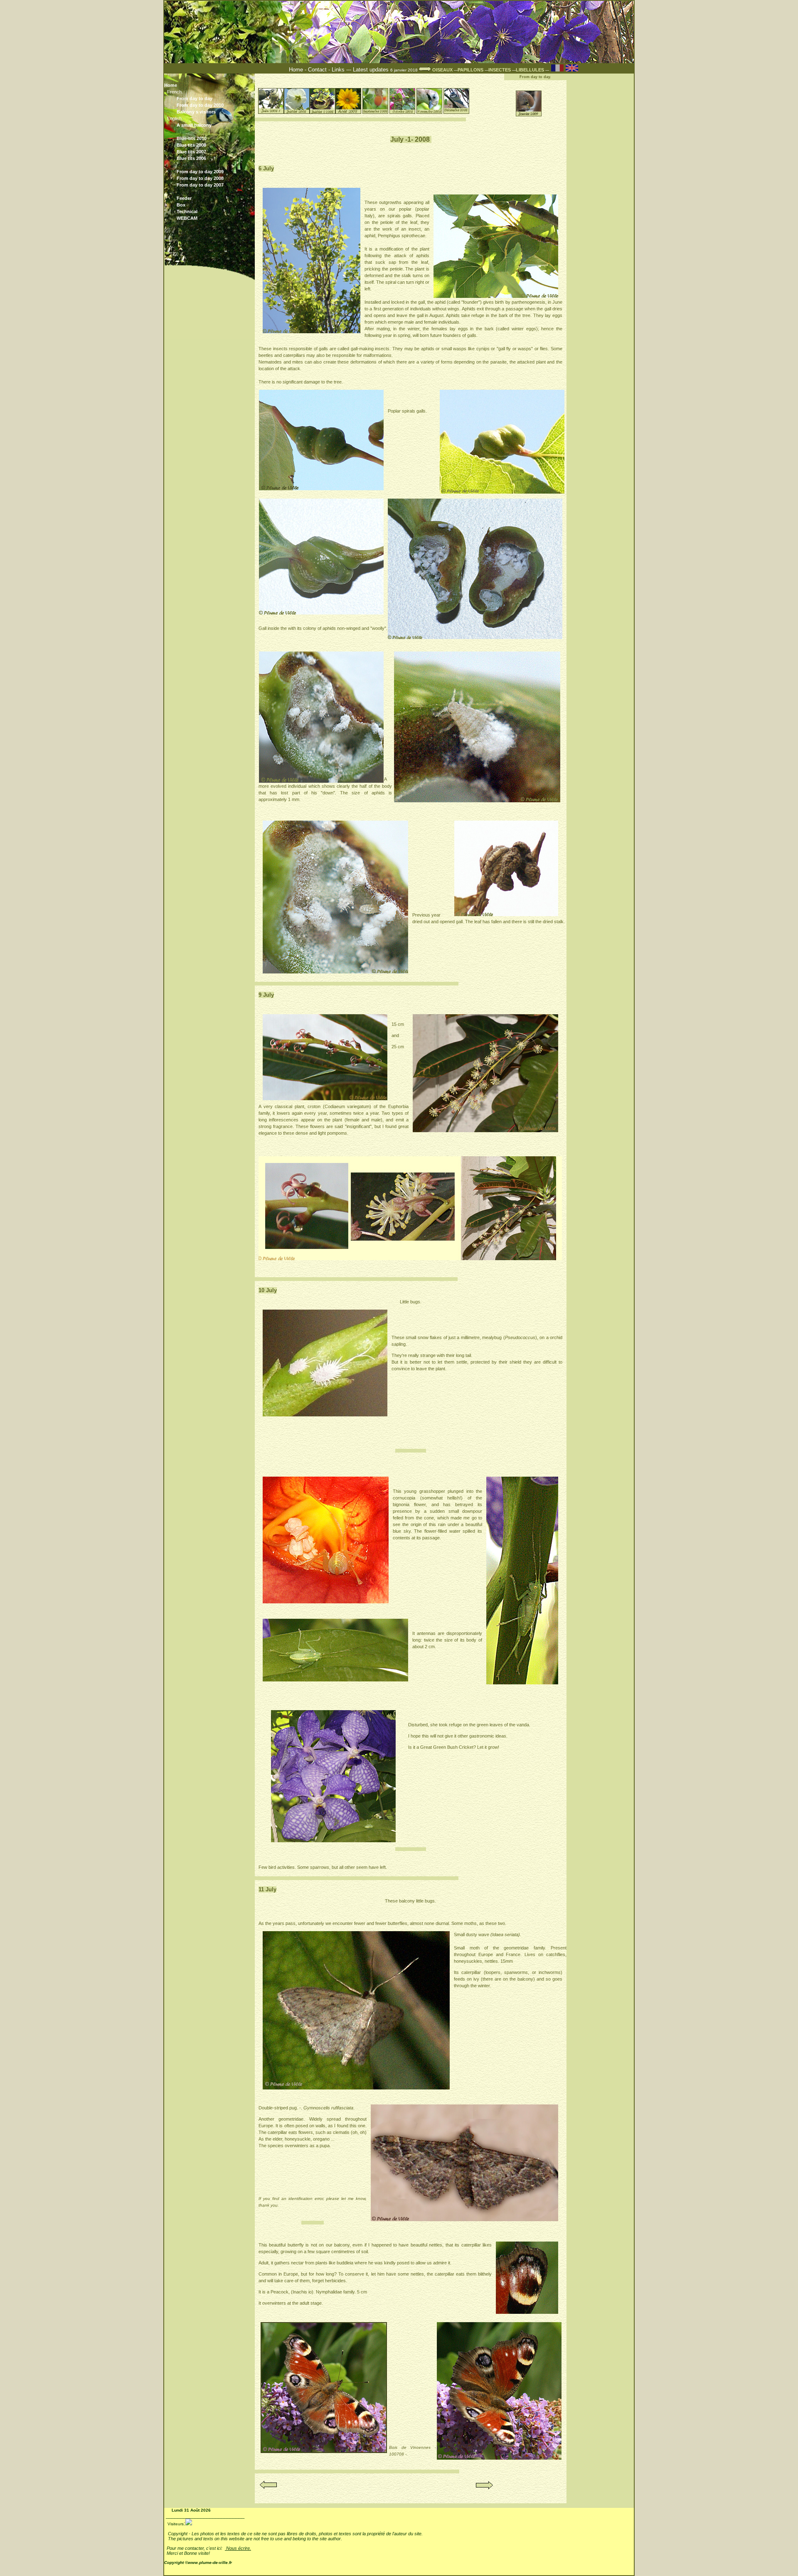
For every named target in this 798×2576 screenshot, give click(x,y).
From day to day (195, 98)
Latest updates (372, 70)
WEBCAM (187, 218)
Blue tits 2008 (211, 145)
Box (181, 205)
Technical (187, 211)
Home (297, 70)
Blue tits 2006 (211, 158)
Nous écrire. (238, 2548)
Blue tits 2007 (211, 152)
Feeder (184, 198)
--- (469, 70)
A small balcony (194, 125)
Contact (317, 70)
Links (338, 70)
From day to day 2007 (211, 185)
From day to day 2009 (211, 172)
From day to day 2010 (200, 105)
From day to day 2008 (211, 178)
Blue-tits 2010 (211, 139)
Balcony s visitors (211, 112)
